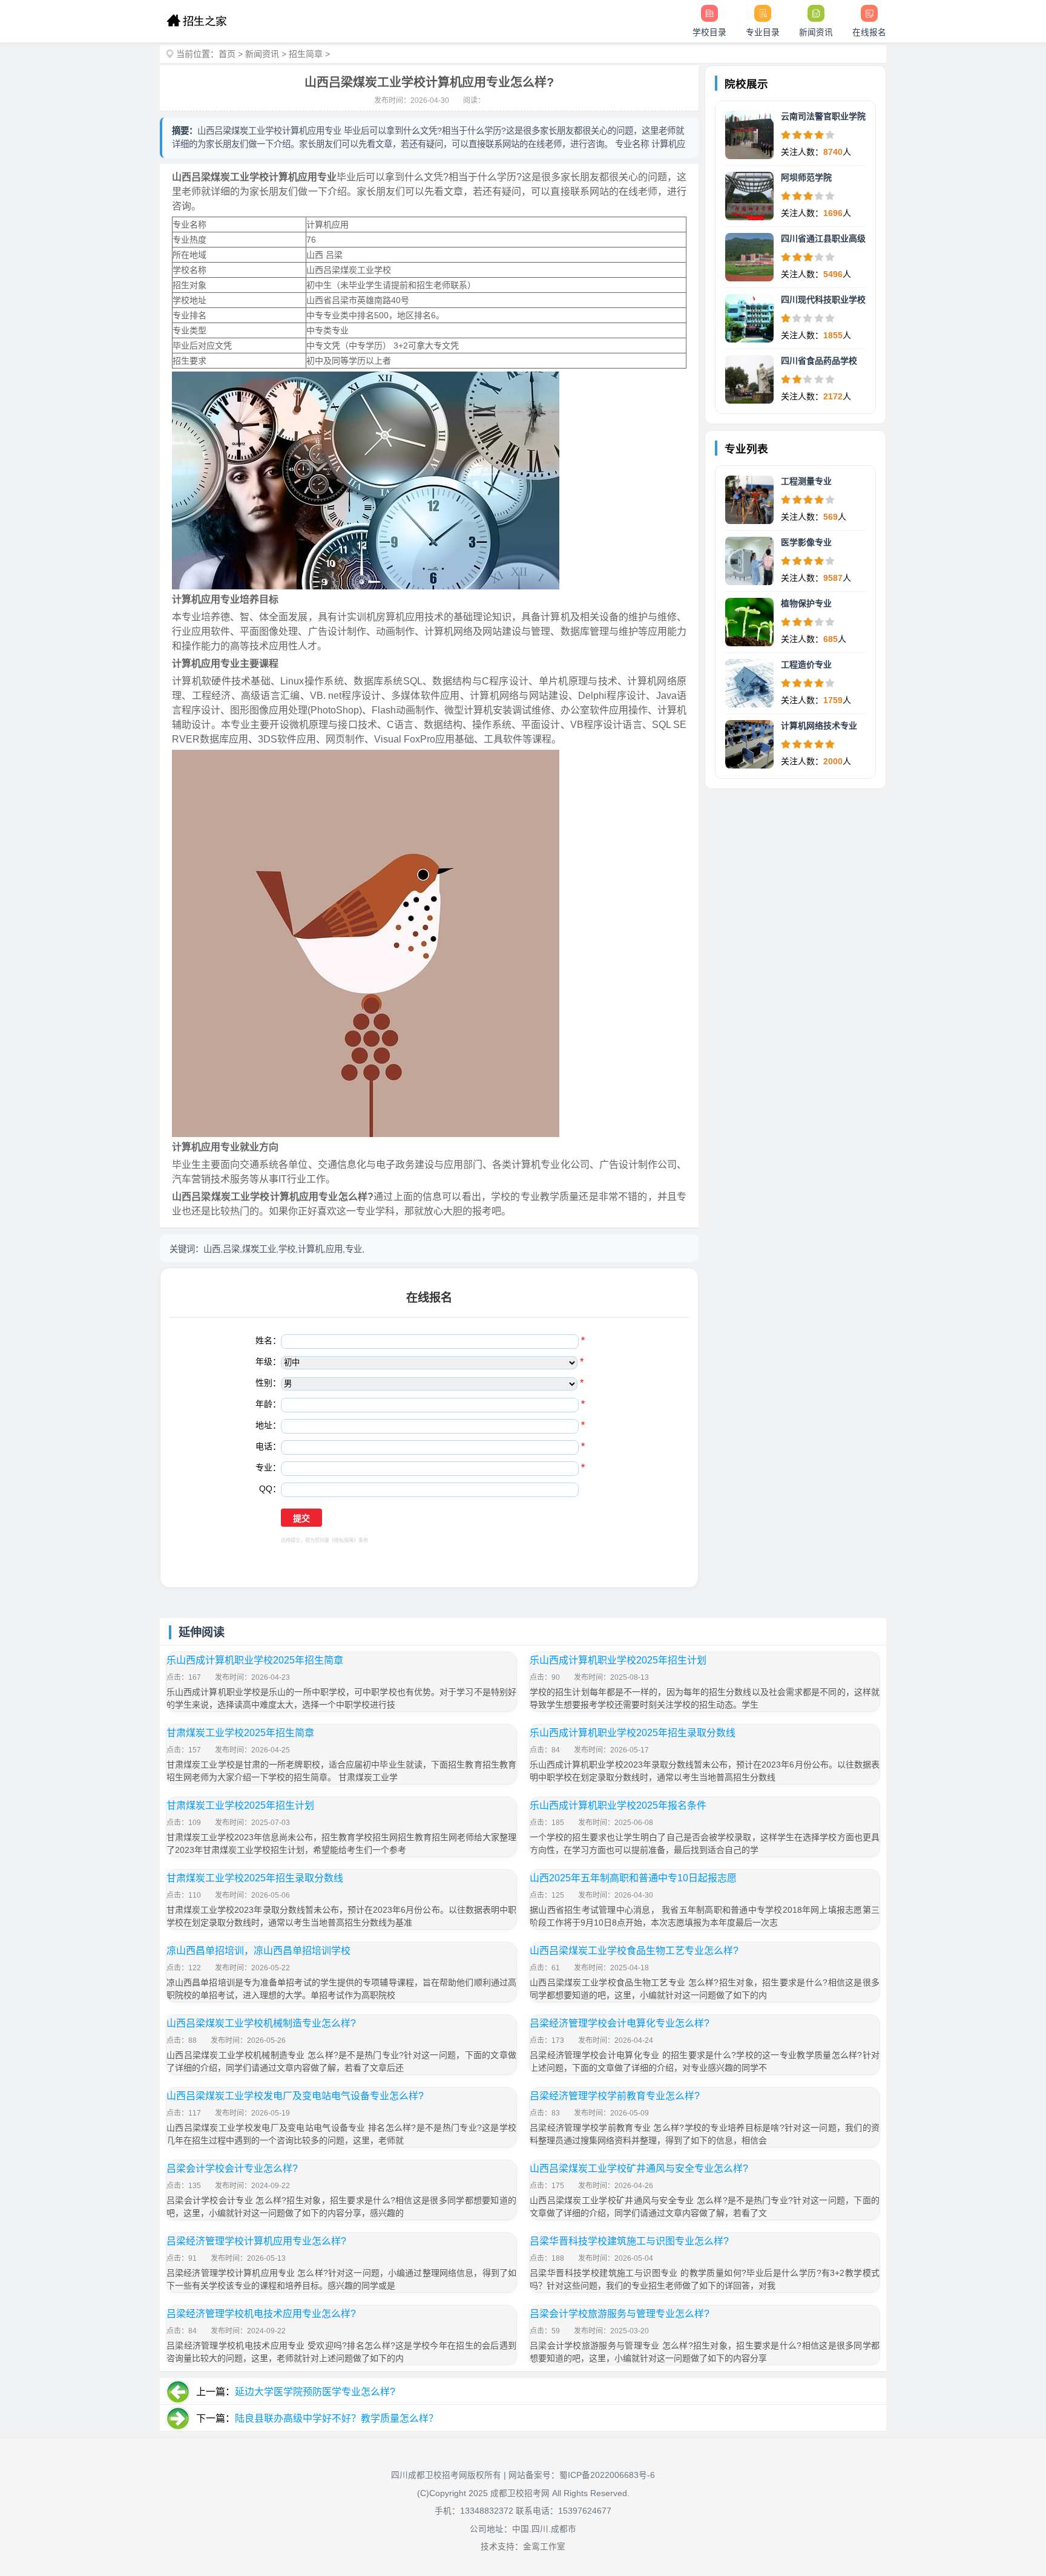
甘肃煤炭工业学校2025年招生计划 (240, 1805)
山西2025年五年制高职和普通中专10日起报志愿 (633, 1878)
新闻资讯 (262, 54)
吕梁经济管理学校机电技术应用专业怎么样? (261, 2314)
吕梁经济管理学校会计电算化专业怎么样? (620, 2023)
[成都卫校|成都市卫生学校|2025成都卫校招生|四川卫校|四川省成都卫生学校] (196, 21)
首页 (227, 54)
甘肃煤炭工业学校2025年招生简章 (240, 1733)
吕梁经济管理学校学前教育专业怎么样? (615, 2096)
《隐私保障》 (344, 1540)
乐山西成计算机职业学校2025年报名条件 (618, 1805)
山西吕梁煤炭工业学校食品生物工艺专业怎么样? (634, 1951)
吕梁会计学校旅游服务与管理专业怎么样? (620, 2314)
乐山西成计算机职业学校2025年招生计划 (618, 1660)
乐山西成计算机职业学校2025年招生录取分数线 (633, 1733)
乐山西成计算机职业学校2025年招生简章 (255, 1660)
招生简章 (306, 54)
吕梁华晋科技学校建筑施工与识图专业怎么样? (629, 2241)
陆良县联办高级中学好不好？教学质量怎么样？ (337, 2418)
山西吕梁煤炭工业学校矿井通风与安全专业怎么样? (639, 2168)
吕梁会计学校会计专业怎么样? (232, 2168)
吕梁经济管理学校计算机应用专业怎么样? (256, 2241)
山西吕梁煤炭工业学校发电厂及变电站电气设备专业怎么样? (295, 2096)
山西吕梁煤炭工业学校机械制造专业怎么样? (261, 2023)
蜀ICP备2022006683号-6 (607, 2475)
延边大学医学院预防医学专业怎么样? (315, 2392)
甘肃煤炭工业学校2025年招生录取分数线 (255, 1878)
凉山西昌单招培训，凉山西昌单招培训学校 (258, 1951)
